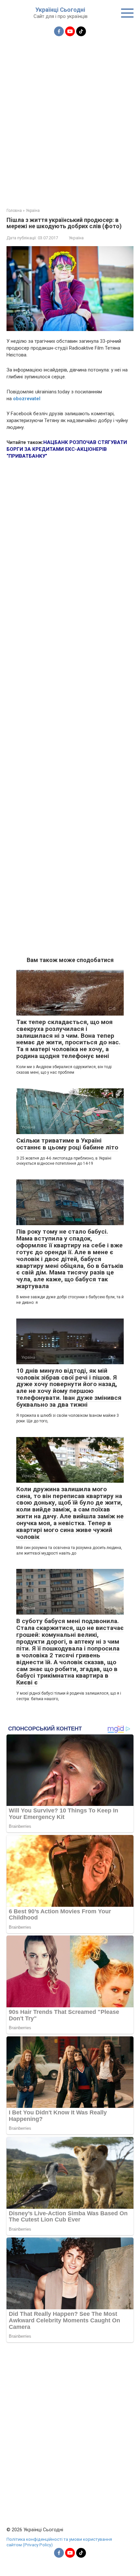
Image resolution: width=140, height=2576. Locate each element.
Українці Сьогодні (60, 10)
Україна (76, 238)
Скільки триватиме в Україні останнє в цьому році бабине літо (67, 1144)
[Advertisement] (70, 118)
